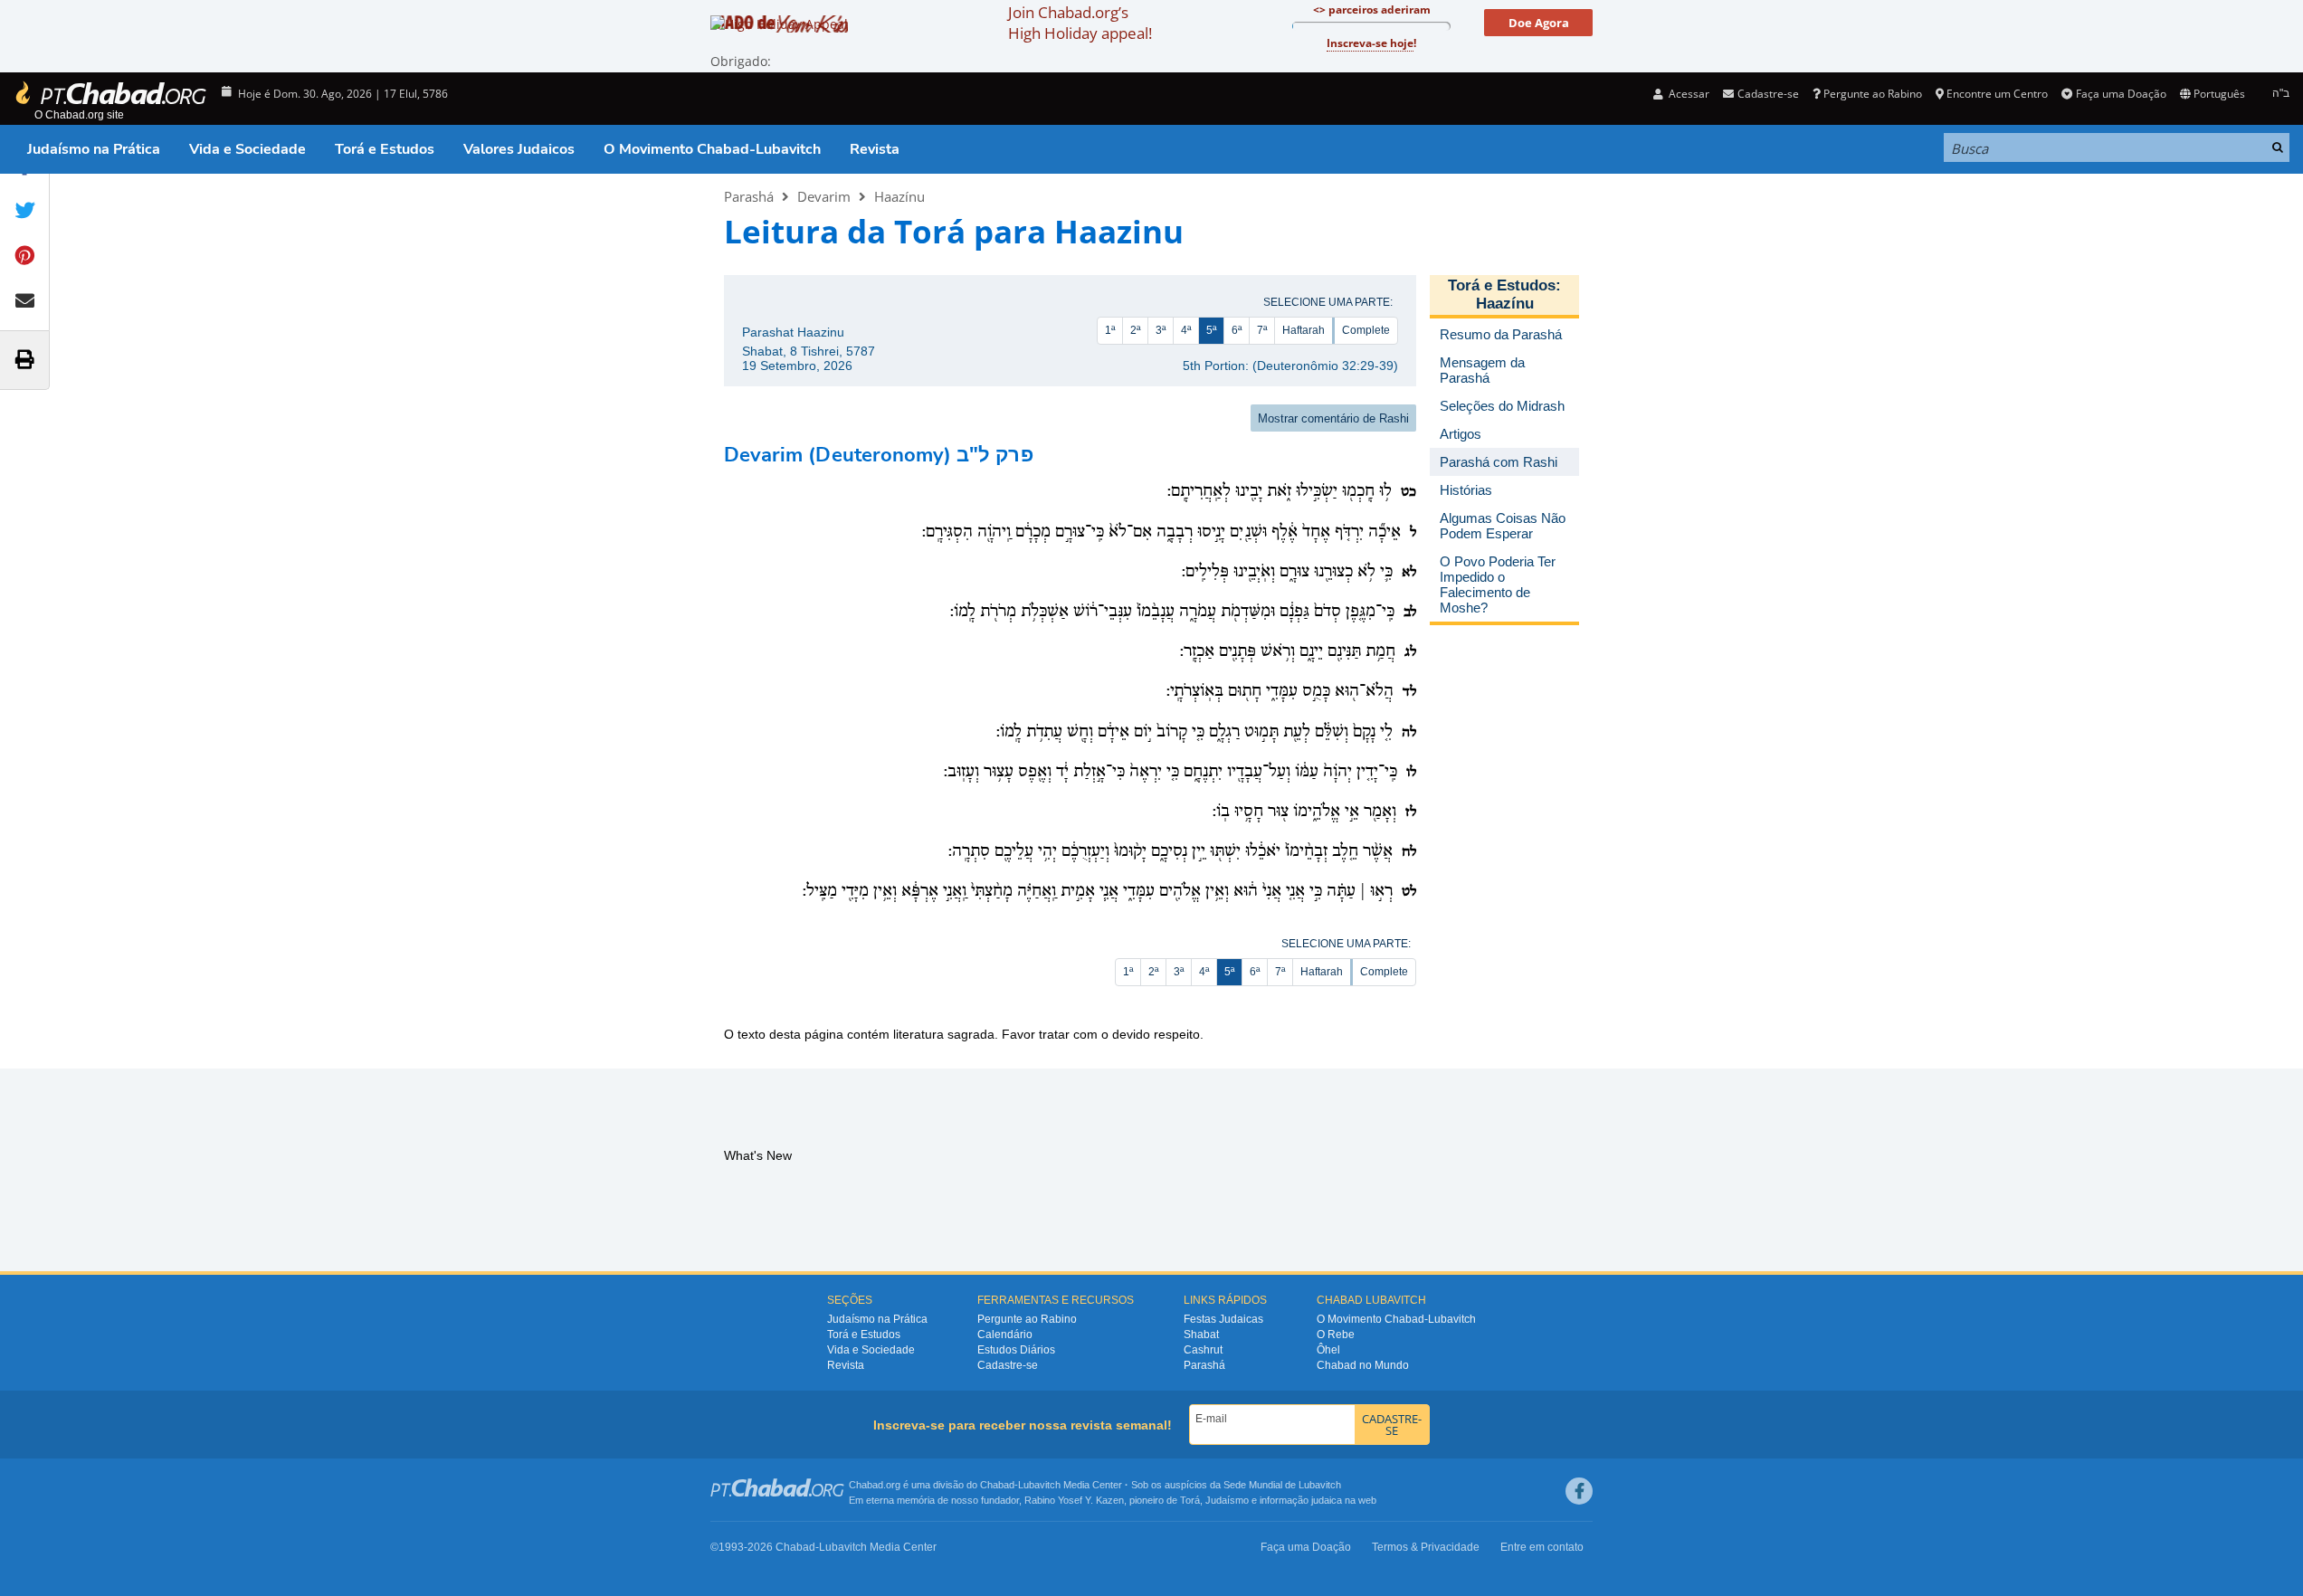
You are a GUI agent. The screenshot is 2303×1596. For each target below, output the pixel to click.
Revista (875, 149)
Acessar (1688, 94)
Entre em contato (1542, 1547)
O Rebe (1336, 1335)
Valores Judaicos (519, 149)
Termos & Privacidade (1426, 1547)
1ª (1110, 330)
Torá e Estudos (385, 149)
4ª (1186, 330)
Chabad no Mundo (1363, 1365)
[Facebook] (1579, 1491)
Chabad (997, 1485)
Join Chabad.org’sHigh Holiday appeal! (1080, 23)
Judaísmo (1227, 1500)
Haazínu (899, 196)
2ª (1135, 330)
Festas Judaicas (1223, 1319)
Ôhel (1328, 1350)
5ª (1211, 330)
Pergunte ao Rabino (1873, 94)
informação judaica (1301, 1500)
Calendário (1005, 1335)
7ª (1262, 330)
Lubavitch (1039, 1485)
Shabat (1201, 1335)
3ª (1161, 330)
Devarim (824, 196)
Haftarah (1304, 330)
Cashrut (1203, 1350)
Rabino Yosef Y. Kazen (1074, 1500)
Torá (1190, 1500)
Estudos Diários (1016, 1350)
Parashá (749, 196)
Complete (1366, 330)
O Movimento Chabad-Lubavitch (712, 149)
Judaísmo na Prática (94, 149)
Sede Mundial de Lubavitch (1282, 1485)
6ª (1237, 330)
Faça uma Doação (2121, 94)
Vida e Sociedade (247, 149)
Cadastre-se (1008, 1365)
